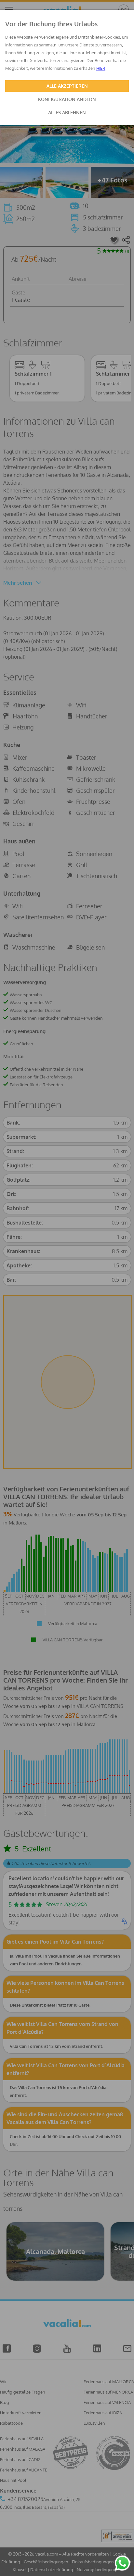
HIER (101, 68)
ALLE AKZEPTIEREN (67, 86)
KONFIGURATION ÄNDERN (67, 99)
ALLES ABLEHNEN (67, 112)
